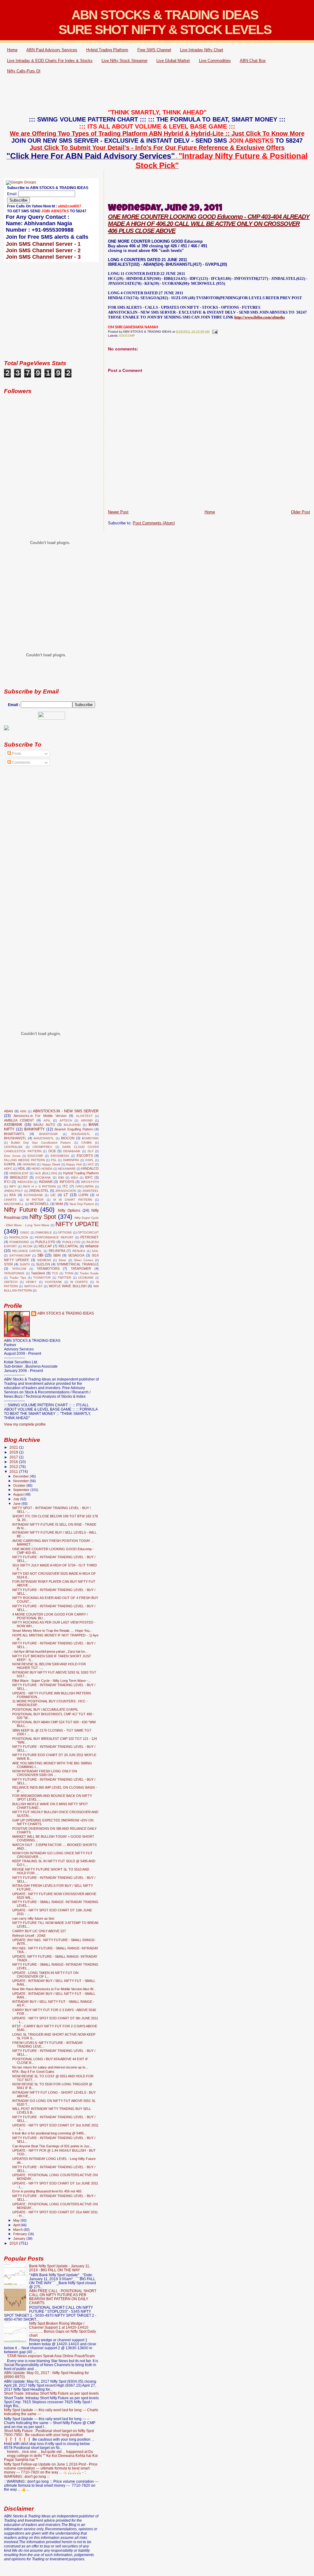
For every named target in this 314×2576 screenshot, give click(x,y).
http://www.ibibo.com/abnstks (260, 317)
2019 (14, 1452)
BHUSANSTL (81, 1134)
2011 (14, 1471)
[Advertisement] (157, 92)
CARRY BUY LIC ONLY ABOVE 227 (39, 1931)
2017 (14, 1457)
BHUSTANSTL (44, 1138)
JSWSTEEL (90, 1191)
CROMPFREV (42, 1147)
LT (66, 1195)
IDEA (75, 1178)
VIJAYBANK (53, 1282)
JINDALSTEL (39, 1191)
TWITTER (64, 1278)
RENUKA (79, 1251)
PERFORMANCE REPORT (54, 1237)
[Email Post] (214, 332)
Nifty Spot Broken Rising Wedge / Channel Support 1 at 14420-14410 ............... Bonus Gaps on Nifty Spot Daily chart (63, 2329)
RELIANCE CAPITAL (27, 1251)
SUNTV (25, 1264)
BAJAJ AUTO (44, 1125)
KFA (13, 1195)
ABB (23, 1111)
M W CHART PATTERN (73, 1200)
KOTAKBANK (33, 1195)
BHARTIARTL (14, 1134)
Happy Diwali (51, 1164)
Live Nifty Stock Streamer (124, 61)
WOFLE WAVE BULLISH (68, 1286)
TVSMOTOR (42, 1278)
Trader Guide (89, 1273)
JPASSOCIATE (66, 1191)
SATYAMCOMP (20, 1255)
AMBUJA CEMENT (19, 1120)
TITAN (69, 1273)
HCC (91, 1164)
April (17, 2225)
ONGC (25, 1232)
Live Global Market (173, 61)
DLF (91, 1151)
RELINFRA (57, 1251)
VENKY (31, 1282)
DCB (52, 1151)
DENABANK (72, 1151)
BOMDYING (90, 1138)
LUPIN (83, 1195)
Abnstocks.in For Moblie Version (40, 1116)
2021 (14, 1447)
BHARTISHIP (49, 1134)
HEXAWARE (67, 1169)
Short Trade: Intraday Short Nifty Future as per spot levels (51, 2393)
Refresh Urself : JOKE (29, 1936)
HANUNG (29, 1164)
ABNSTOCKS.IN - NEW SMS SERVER (66, 1111)
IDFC (89, 1177)
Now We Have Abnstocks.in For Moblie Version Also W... (54, 1989)
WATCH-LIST (33, 1286)
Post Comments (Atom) (154, 523)
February (21, 2234)
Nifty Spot (43, 1217)
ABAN (8, 1111)
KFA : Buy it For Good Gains (33, 2072)
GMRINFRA (71, 1160)
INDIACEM (25, 1182)
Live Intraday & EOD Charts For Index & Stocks (50, 61)
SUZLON (43, 1264)
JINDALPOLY (13, 1191)
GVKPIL (10, 1164)
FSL (54, 1160)
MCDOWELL (39, 1204)
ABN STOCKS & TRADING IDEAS (66, 1313)
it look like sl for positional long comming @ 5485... (49, 2133)
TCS (55, 1273)
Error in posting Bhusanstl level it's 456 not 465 (47, 2191)
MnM (59, 1204)
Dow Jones (12, 1156)
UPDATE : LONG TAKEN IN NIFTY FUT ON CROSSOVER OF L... (45, 1975)
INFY (13, 1186)
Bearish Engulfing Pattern (74, 1129)
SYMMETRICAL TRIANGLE (78, 1264)
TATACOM (19, 1269)
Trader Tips (18, 1278)
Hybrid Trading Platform (107, 50)
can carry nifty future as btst (33, 1918)
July (17, 1499)
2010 (14, 2243)
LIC (53, 1195)
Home (12, 50)
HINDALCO (90, 1168)
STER (8, 1264)
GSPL (90, 1160)
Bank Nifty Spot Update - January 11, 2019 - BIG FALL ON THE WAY (60, 2268)
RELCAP (45, 1246)
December (21, 1476)
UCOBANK (86, 1278)
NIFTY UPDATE (77, 1224)
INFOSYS (67, 1182)
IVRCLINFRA (85, 1186)
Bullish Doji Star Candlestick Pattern (41, 1143)
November (21, 1481)
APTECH (66, 1120)
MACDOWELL (14, 1204)
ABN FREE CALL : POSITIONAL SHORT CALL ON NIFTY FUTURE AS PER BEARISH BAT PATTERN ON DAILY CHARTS (63, 2297)
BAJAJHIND (72, 1125)
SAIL (95, 1251)
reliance (92, 1246)
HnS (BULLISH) (46, 1173)
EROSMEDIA (60, 1156)
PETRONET (90, 1237)
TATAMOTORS (48, 1269)
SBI (40, 1255)
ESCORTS (85, 1156)
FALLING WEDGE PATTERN (24, 1160)
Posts (16, 754)
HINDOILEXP (19, 1173)
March (18, 2230)
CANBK (87, 1143)
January (20, 2238)
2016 (14, 1462)
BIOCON (68, 1138)
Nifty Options (69, 1211)
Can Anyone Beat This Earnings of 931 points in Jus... (52, 2146)
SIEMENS (44, 1260)
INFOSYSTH (90, 1182)
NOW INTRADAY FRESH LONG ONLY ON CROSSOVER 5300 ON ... (45, 1773)
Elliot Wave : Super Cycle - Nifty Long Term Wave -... (52, 1681)
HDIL (22, 1168)
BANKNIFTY (34, 1129)
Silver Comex (84, 1260)
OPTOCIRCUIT (88, 1232)
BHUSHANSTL (15, 1138)
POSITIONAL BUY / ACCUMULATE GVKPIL (45, 1709)
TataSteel (38, 1273)
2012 (14, 1467)
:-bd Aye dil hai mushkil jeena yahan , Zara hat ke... (50, 1651)
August (19, 1494)
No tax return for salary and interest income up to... (50, 2067)
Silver (62, 1260)
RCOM (28, 1246)
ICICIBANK (43, 1178)
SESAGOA (76, 1255)
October (20, 1485)
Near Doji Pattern (82, 1204)
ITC (65, 1186)
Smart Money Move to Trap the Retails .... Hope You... (52, 1631)
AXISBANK (13, 1125)
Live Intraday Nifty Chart (202, 50)
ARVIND (87, 1120)
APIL (47, 1120)
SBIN (57, 1255)
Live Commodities (215, 61)
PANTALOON (19, 1237)
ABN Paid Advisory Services (52, 50)
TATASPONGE (14, 1273)
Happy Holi (74, 1164)
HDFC (8, 1169)
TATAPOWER (81, 1269)
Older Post (301, 512)
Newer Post (118, 512)
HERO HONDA (42, 1169)
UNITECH (11, 1282)
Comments (21, 763)
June (17, 1504)
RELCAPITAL (69, 1246)
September (22, 1490)
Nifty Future (21, 1210)
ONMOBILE (44, 1232)
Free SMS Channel (154, 50)
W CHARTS (79, 1282)
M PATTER (35, 1200)
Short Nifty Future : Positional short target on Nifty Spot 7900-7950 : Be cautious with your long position (49, 2433)
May (17, 2220)
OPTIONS (65, 1232)
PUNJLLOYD (45, 1242)
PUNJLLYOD (71, 1242)
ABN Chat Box (253, 61)
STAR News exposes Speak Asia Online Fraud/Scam (51, 2356)
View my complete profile (25, 1424)
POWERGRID (19, 1242)
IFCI (7, 1182)
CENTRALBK (13, 1147)
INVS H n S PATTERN (39, 1186)
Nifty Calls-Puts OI (24, 71)
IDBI (61, 1178)
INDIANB (46, 1182)
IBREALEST (19, 1177)
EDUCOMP (127, 336)
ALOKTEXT (84, 1116)
